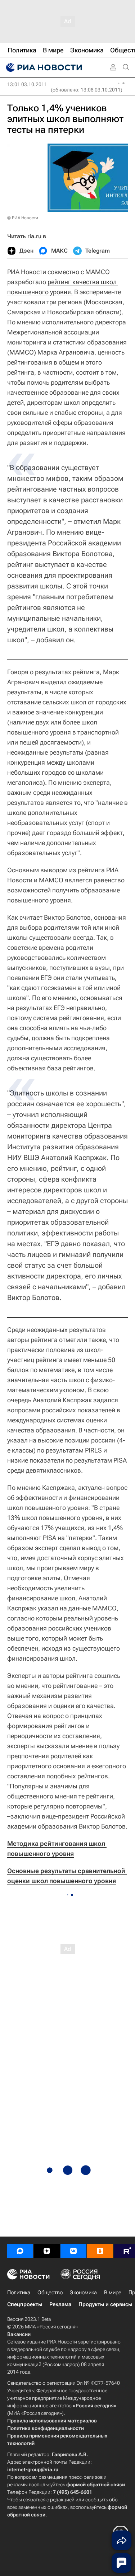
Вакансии (19, 2334)
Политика (19, 2293)
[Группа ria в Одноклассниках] (100, 2251)
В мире (113, 2293)
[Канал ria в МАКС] (20, 2251)
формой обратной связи (96, 2484)
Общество (50, 2293)
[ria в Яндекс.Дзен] (47, 2251)
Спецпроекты (25, 2304)
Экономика (83, 2293)
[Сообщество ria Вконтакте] (73, 2251)
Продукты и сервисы (105, 2304)
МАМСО (22, 352)
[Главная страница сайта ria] (43, 67)
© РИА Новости (23, 218)
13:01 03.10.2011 (27, 84)
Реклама (60, 2304)
